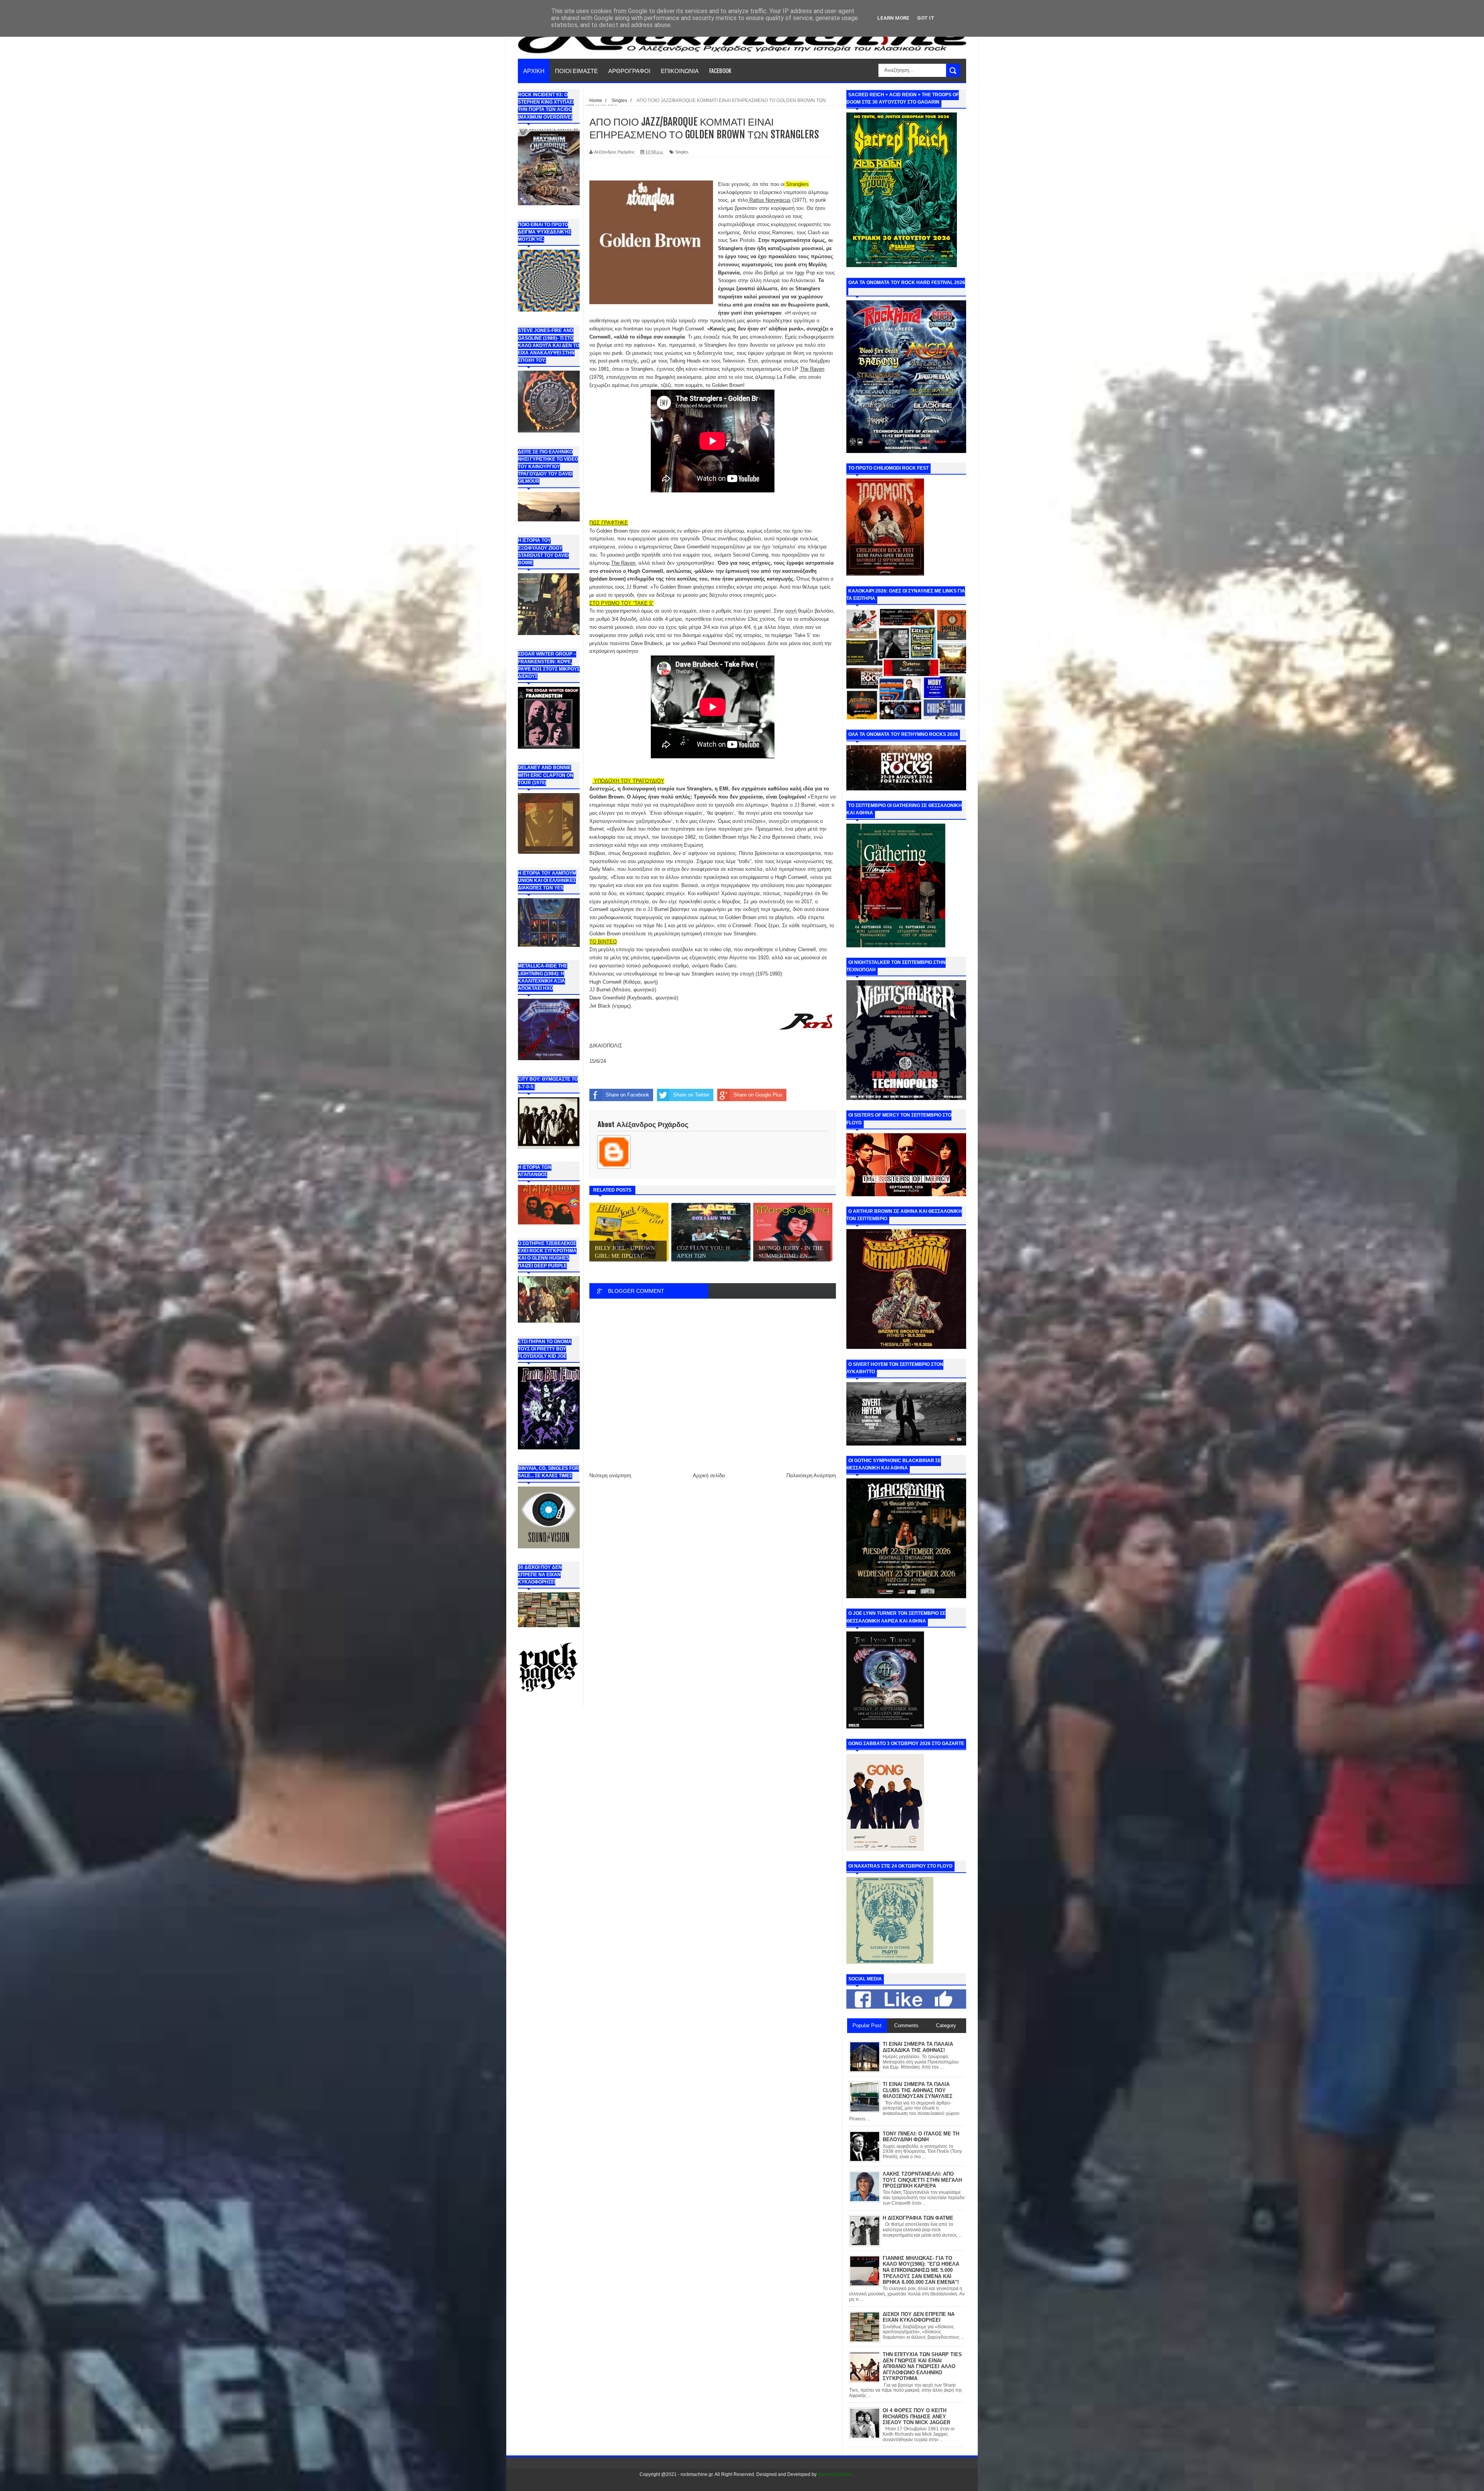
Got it (926, 18)
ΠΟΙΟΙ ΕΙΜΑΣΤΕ (576, 70)
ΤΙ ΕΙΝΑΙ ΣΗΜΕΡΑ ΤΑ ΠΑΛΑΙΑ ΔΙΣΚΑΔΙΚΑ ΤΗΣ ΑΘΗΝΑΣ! (918, 2047)
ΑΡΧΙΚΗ (534, 70)
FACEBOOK (720, 70)
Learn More (893, 18)
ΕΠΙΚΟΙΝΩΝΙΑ (680, 70)
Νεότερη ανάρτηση (610, 1475)
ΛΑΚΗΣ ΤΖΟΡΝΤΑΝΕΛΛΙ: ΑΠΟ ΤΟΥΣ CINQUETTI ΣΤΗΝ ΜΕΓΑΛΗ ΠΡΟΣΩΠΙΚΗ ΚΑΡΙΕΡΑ (922, 2180)
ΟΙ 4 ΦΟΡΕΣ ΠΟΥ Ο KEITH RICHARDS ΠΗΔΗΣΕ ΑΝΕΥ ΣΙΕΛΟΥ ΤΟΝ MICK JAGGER (916, 2416)
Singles (682, 152)
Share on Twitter (691, 1095)
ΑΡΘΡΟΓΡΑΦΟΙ (629, 70)
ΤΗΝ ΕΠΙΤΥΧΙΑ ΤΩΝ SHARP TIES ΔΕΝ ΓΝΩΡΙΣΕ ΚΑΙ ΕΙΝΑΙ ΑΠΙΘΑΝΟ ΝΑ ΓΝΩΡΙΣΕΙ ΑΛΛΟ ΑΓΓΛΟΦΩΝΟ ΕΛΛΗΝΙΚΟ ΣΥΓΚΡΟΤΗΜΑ (922, 2366)
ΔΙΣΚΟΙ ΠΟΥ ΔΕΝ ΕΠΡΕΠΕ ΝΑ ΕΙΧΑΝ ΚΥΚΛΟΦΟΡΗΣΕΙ (919, 2317)
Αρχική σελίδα (709, 1475)
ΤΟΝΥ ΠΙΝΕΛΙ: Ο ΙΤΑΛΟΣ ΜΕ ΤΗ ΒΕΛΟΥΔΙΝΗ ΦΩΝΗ (921, 2137)
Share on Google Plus (758, 1095)
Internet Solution (835, 2474)
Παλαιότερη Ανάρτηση (811, 1475)
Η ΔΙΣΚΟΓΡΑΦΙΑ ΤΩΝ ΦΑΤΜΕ (918, 2218)
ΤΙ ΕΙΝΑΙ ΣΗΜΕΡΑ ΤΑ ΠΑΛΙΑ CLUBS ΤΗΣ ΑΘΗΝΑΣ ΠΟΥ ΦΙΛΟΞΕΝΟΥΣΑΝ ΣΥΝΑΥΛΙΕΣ (918, 2090)
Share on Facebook (627, 1095)
